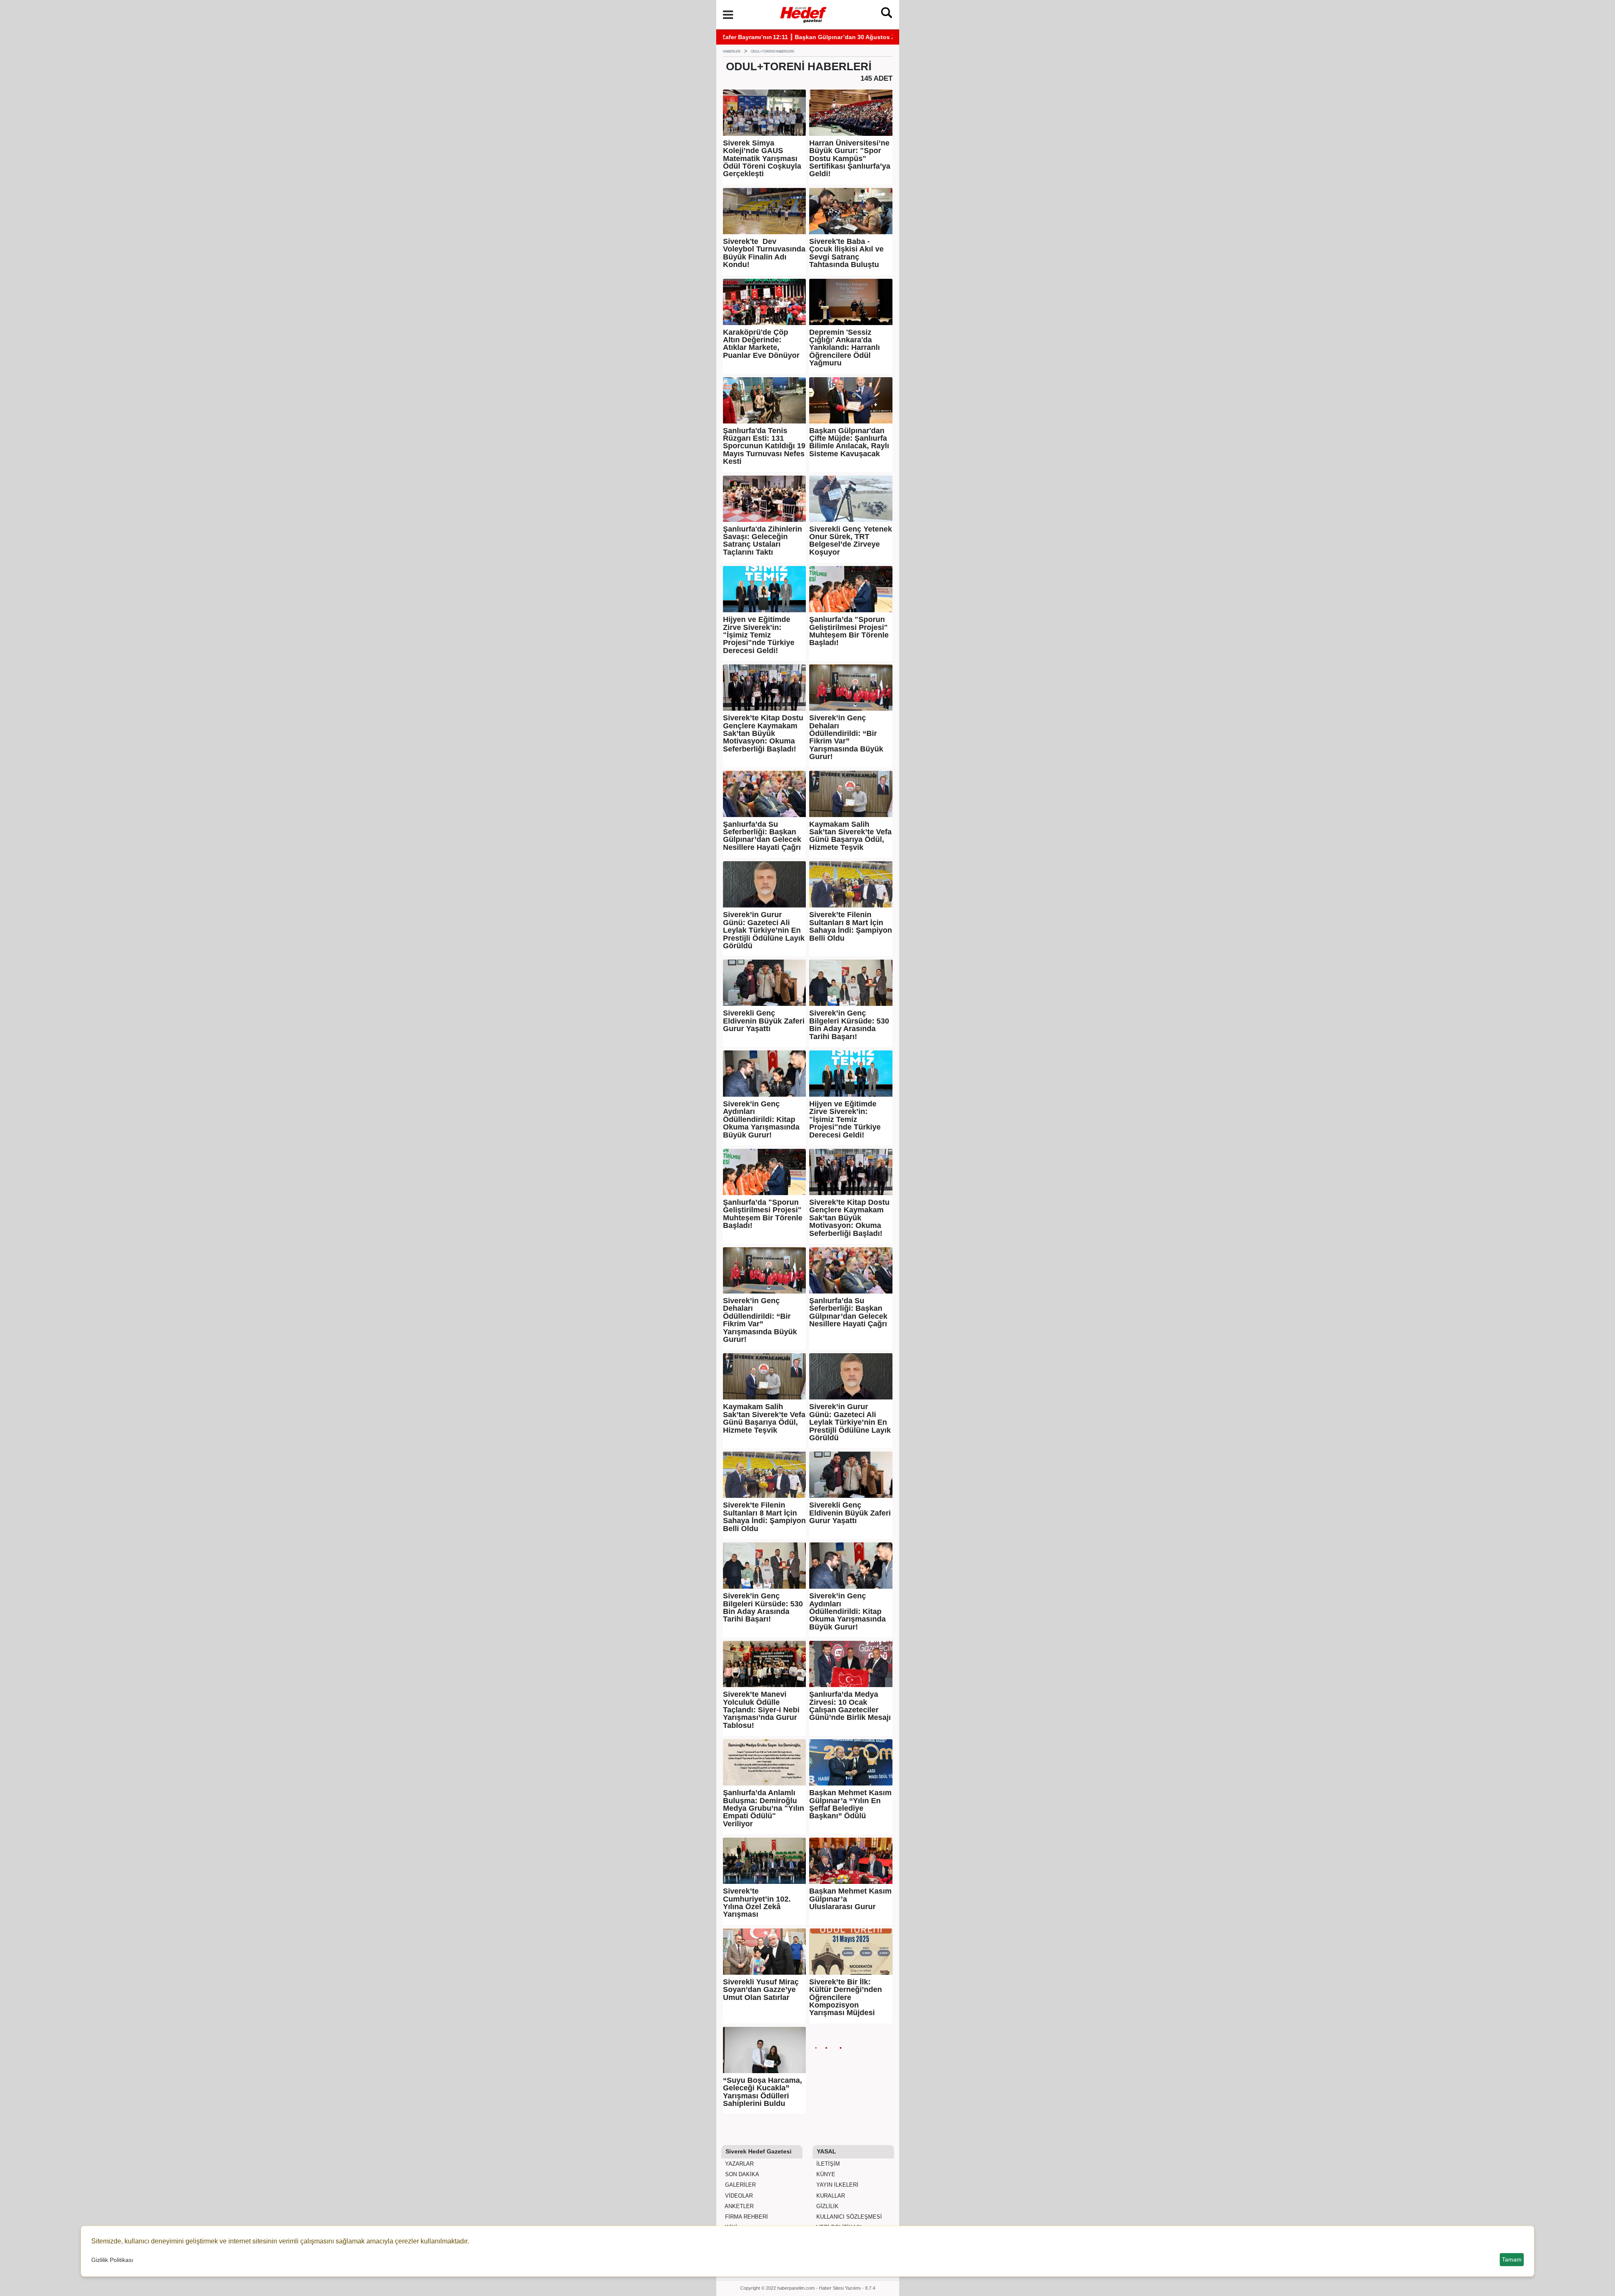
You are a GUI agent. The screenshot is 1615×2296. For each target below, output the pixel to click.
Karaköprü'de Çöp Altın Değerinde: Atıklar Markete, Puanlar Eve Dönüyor (761, 344)
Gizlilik (827, 2206)
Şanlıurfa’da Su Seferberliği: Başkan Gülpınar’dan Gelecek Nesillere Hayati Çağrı (762, 836)
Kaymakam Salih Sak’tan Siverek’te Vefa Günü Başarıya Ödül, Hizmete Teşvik (850, 836)
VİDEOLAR (738, 2196)
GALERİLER (740, 2185)
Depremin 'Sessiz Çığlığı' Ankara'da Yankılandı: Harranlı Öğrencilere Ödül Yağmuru (845, 348)
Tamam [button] (1512, 2259)
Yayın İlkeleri (837, 2185)
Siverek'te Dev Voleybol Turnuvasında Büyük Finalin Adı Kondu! (764, 253)
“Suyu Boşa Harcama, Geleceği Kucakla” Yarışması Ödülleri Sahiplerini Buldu (762, 2092)
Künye (825, 2174)
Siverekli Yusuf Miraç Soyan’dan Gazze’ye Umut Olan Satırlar (761, 1990)
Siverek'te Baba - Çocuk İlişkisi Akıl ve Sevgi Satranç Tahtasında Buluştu (846, 253)
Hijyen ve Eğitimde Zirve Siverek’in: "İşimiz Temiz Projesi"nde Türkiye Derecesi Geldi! (759, 635)
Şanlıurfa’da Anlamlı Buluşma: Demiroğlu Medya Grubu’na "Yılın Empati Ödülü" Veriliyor (764, 1808)
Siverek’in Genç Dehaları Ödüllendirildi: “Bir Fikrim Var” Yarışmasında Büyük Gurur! (846, 737)
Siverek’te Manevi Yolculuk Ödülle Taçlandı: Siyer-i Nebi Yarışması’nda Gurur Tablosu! (761, 1710)
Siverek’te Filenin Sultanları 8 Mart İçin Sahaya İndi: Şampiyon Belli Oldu (851, 926)
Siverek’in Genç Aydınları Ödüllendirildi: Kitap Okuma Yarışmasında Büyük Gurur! (761, 1119)
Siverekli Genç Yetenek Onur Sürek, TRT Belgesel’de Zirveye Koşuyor (851, 541)
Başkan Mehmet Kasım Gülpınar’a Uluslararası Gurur (850, 1899)
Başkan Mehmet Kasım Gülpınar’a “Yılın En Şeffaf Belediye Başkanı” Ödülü (850, 1804)
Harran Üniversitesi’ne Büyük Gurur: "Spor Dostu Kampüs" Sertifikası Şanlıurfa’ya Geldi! (850, 159)
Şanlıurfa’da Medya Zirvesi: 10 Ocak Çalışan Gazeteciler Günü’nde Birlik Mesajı (850, 1706)
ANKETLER (739, 2206)
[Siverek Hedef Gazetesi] (804, 14)
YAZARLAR (739, 2164)
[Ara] (887, 15)
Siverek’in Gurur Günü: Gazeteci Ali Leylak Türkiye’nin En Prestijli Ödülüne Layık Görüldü (764, 930)
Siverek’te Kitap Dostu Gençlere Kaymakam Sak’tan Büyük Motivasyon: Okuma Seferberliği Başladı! (763, 733)
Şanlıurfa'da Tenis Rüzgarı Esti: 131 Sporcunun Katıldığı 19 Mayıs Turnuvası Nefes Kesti (764, 446)
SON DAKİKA (741, 2174)
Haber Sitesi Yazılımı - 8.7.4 (847, 2288)
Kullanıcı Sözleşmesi (848, 2217)
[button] (728, 15)
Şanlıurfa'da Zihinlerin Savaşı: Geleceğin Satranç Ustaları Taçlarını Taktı (762, 541)
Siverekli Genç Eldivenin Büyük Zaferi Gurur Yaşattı (764, 1021)
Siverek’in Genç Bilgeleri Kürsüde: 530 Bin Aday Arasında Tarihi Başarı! (849, 1025)
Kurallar (830, 2196)
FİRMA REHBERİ (746, 2217)
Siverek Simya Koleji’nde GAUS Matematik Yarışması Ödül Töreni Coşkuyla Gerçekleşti (762, 159)
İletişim (827, 2164)
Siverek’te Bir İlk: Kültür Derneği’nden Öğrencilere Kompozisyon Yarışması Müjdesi (846, 1997)
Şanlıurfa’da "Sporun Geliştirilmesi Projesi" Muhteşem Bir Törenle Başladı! (849, 631)
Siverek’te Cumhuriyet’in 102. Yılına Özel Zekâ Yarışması (757, 1903)
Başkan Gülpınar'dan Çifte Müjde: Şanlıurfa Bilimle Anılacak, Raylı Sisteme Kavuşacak (849, 442)
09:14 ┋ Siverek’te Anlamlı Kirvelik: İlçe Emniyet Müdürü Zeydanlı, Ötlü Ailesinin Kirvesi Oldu (855, 37)
